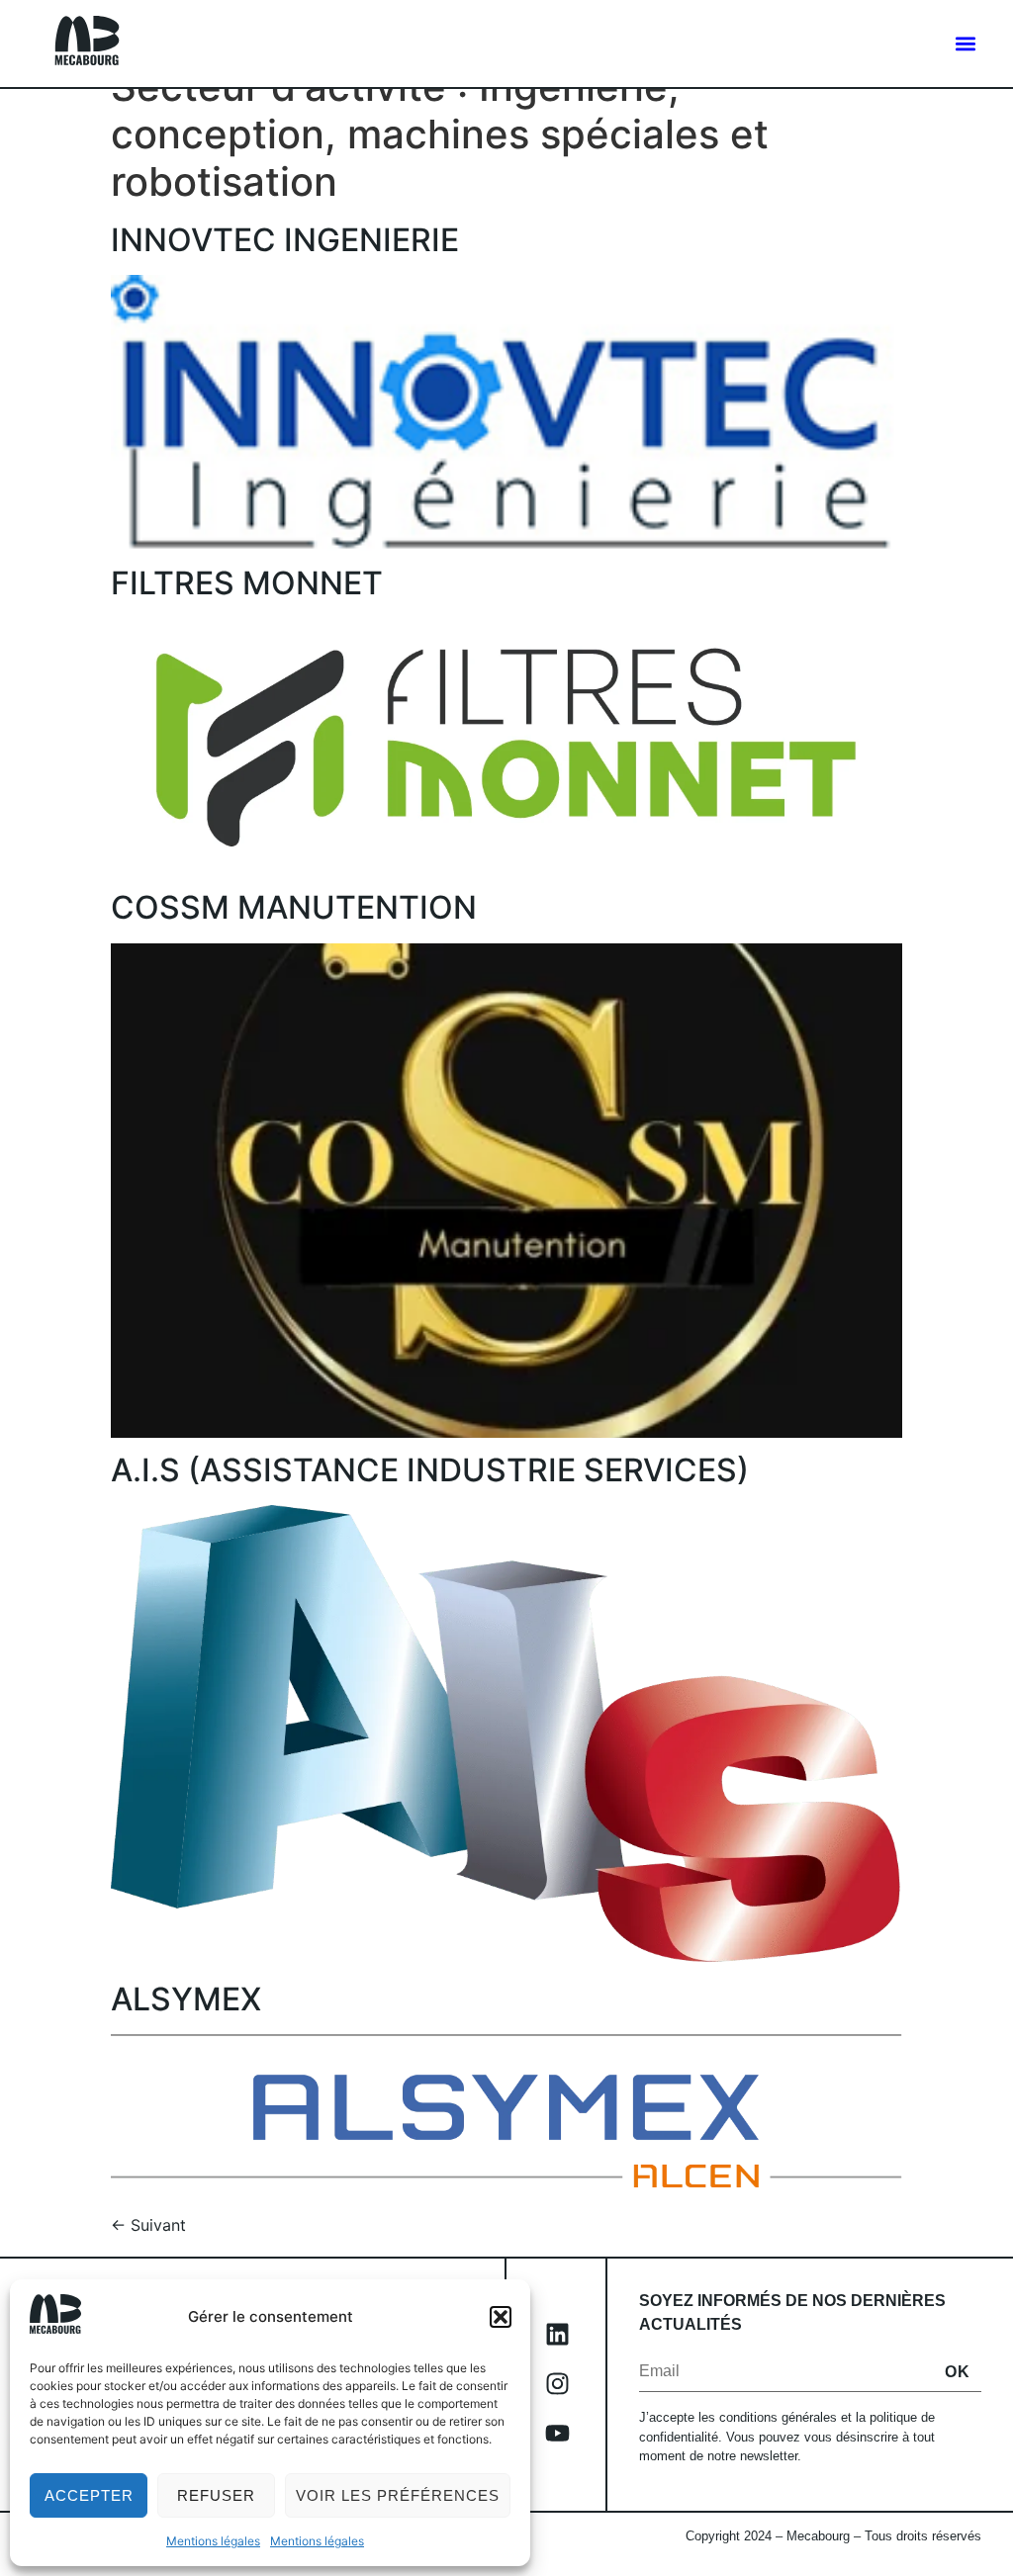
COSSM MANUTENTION (294, 907)
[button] (501, 2317)
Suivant (148, 2225)
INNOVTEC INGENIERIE (285, 240)
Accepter (89, 2495)
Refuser (216, 2495)
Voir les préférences (398, 2495)
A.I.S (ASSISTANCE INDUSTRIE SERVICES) (430, 1470)
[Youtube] (557, 2434)
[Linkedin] (557, 2335)
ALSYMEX (186, 1999)
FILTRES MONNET (247, 583)
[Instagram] (557, 2384)
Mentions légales (213, 2541)
